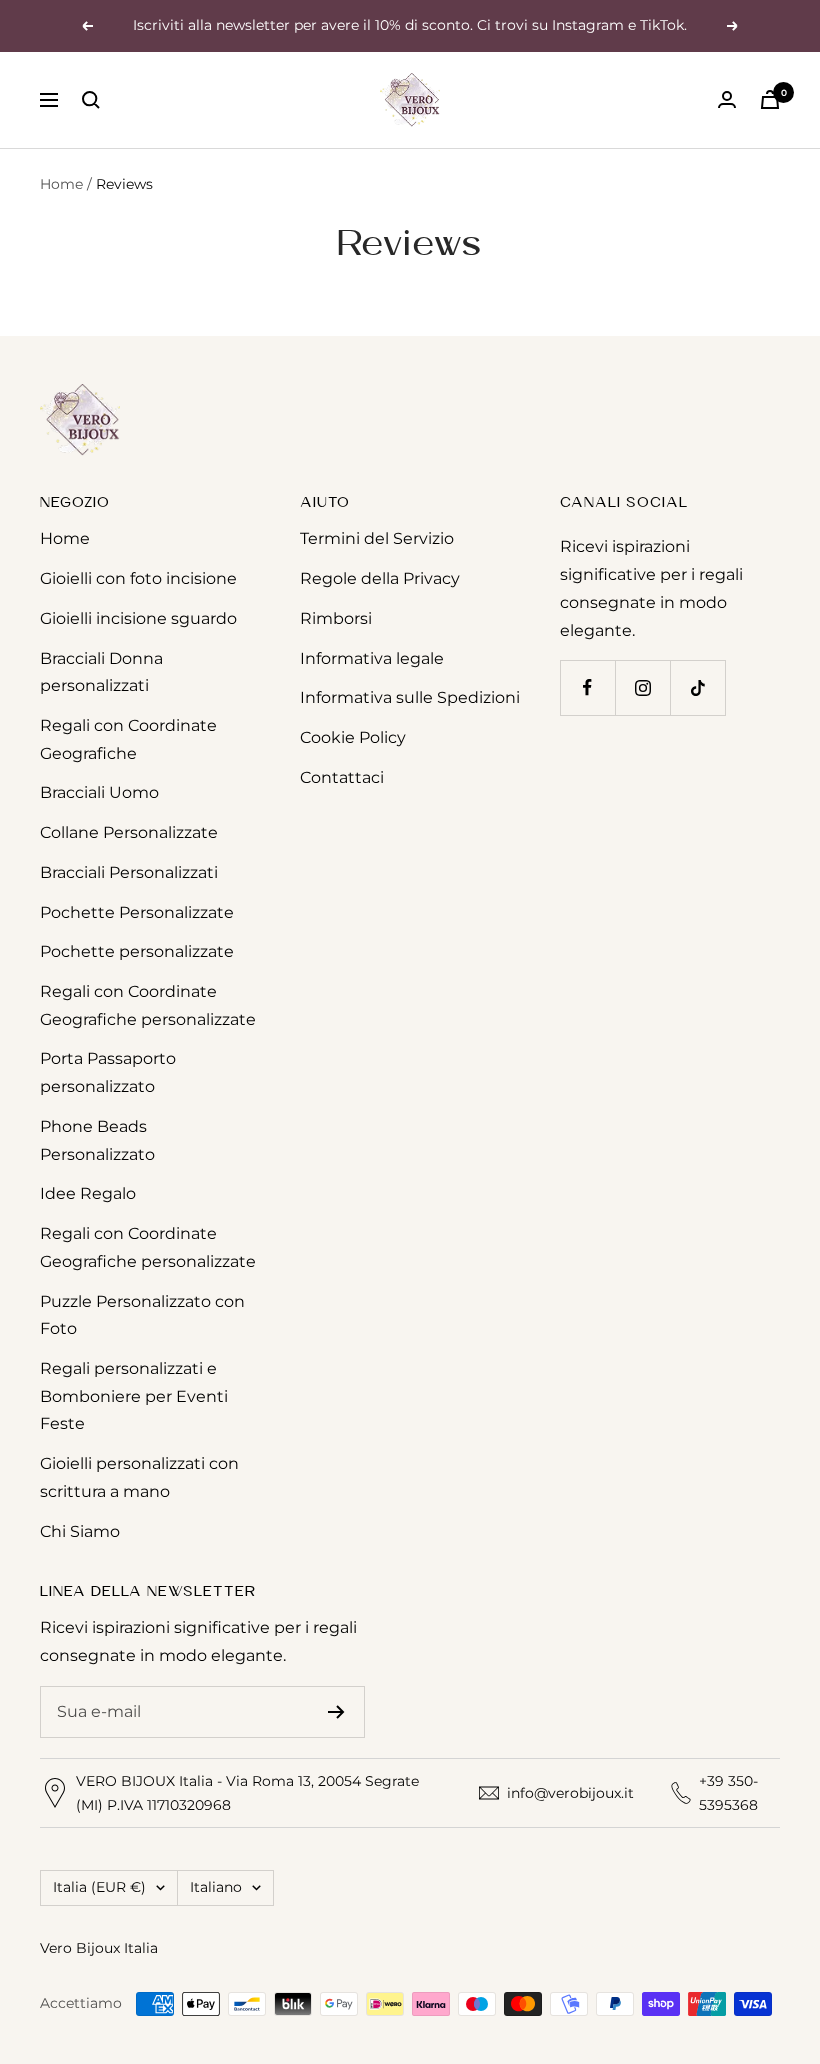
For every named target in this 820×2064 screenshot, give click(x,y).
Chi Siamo (80, 1531)
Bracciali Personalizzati (129, 872)
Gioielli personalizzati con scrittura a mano (139, 1477)
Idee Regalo (88, 1193)
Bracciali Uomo (99, 792)
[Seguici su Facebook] (587, 687)
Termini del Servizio (377, 538)
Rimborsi (336, 618)
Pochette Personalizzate (137, 912)
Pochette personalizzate (137, 951)
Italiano (216, 1887)
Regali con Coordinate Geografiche (128, 739)
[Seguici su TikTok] (697, 687)
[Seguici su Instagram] (642, 687)
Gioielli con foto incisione (138, 578)
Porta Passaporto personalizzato (108, 1072)
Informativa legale (372, 658)
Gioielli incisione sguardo (138, 618)
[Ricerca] (91, 100)
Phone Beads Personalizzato (97, 1140)
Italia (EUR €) (99, 1887)
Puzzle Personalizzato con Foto (142, 1315)
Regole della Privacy (380, 578)
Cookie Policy (353, 737)
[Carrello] (770, 99)
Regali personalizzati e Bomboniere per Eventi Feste (134, 1396)
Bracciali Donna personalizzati (101, 672)
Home (61, 184)
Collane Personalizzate (129, 832)
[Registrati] (336, 1712)
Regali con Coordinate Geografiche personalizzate (148, 1005)
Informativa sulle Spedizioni (410, 697)
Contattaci (342, 777)
